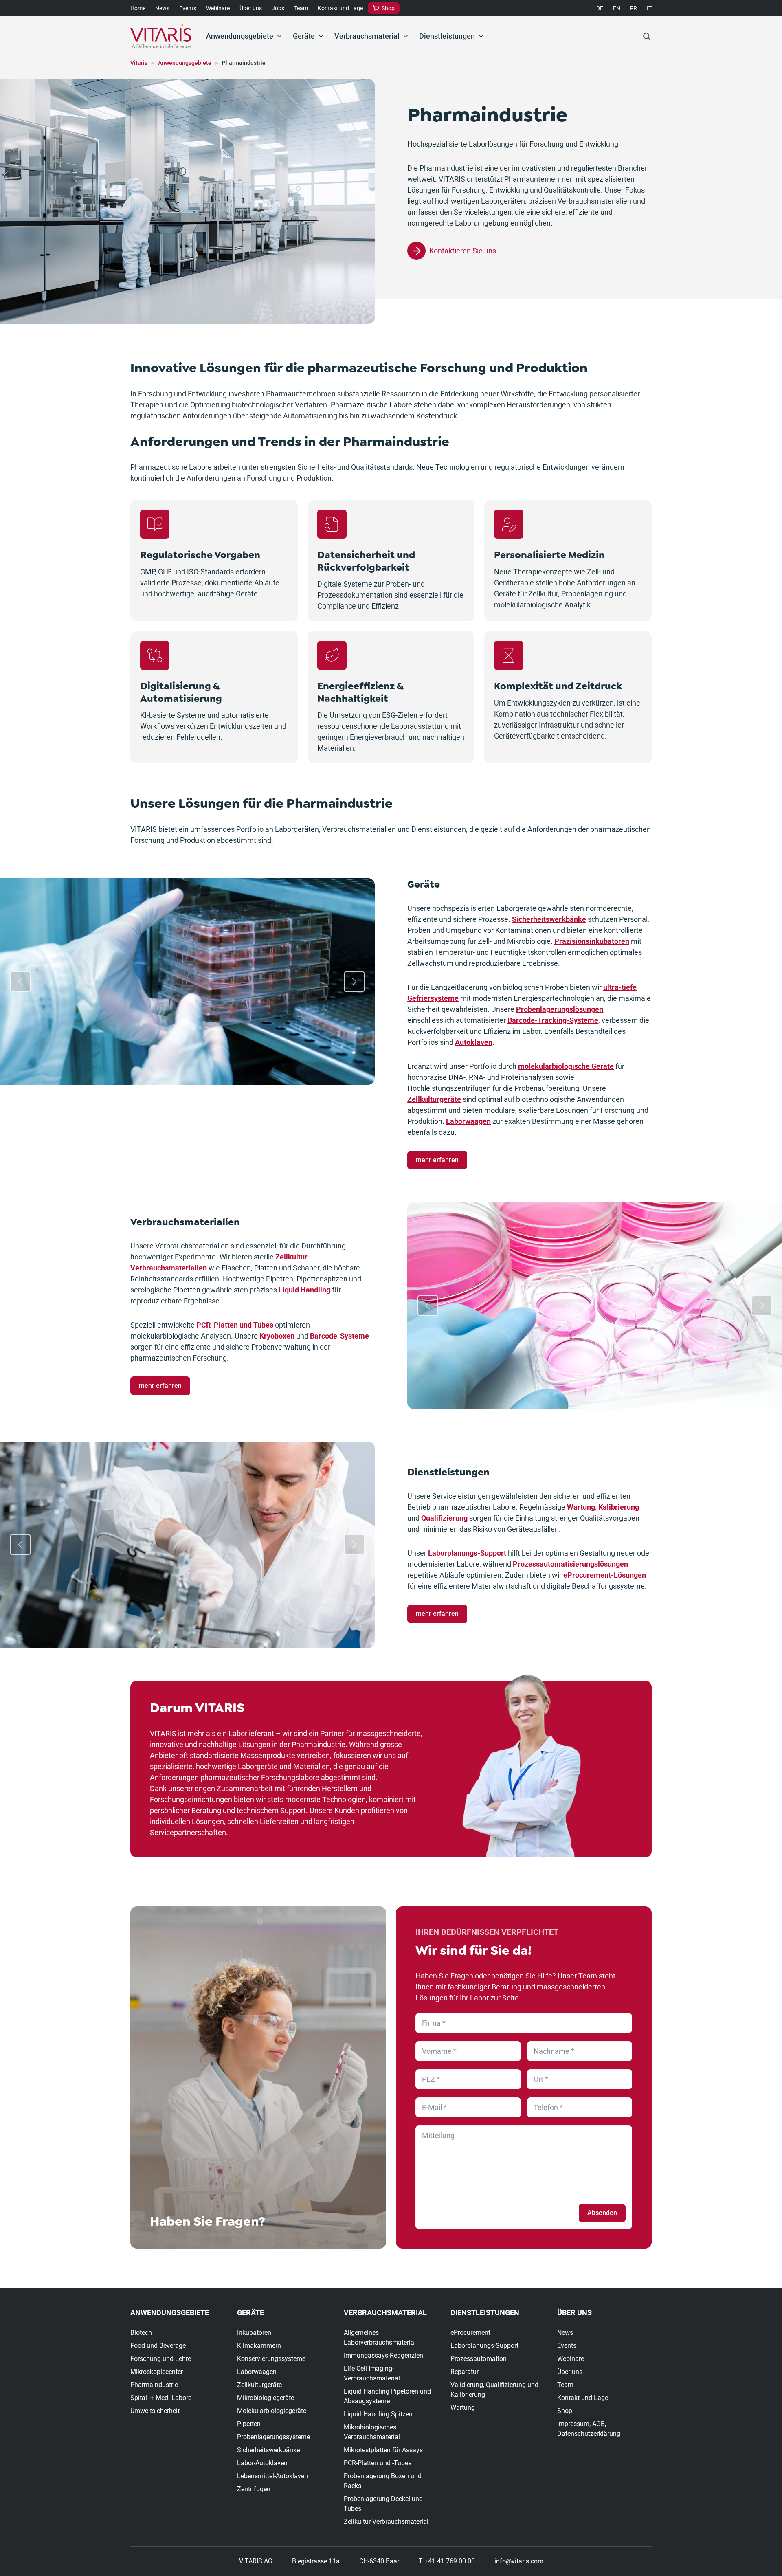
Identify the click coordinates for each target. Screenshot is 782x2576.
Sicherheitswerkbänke (549, 919)
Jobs (278, 8)
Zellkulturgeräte (434, 1099)
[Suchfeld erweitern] (647, 36)
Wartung (581, 1507)
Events (188, 8)
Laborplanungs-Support (467, 1553)
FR (634, 8)
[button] (20, 982)
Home (138, 8)
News (162, 8)
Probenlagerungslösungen (560, 1009)
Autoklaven (474, 1042)
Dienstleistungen (447, 36)
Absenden (602, 2213)
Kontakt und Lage (340, 8)
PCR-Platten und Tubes (235, 1325)
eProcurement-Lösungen (605, 1575)
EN (617, 8)
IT (649, 8)
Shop (388, 8)
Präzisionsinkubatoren (592, 941)
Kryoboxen (277, 1336)
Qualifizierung (445, 1518)
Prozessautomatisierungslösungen (570, 1564)
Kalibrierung (619, 1507)
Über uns (251, 8)
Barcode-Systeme (339, 1336)
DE (600, 8)
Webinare (218, 8)
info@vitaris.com (519, 2561)
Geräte (304, 36)
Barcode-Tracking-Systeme (553, 1020)
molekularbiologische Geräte (566, 1066)
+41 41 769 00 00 (450, 2561)
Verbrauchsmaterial (367, 36)
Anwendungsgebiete (240, 36)
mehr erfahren (437, 1160)
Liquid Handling (304, 1290)
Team (301, 8)
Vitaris (139, 63)
